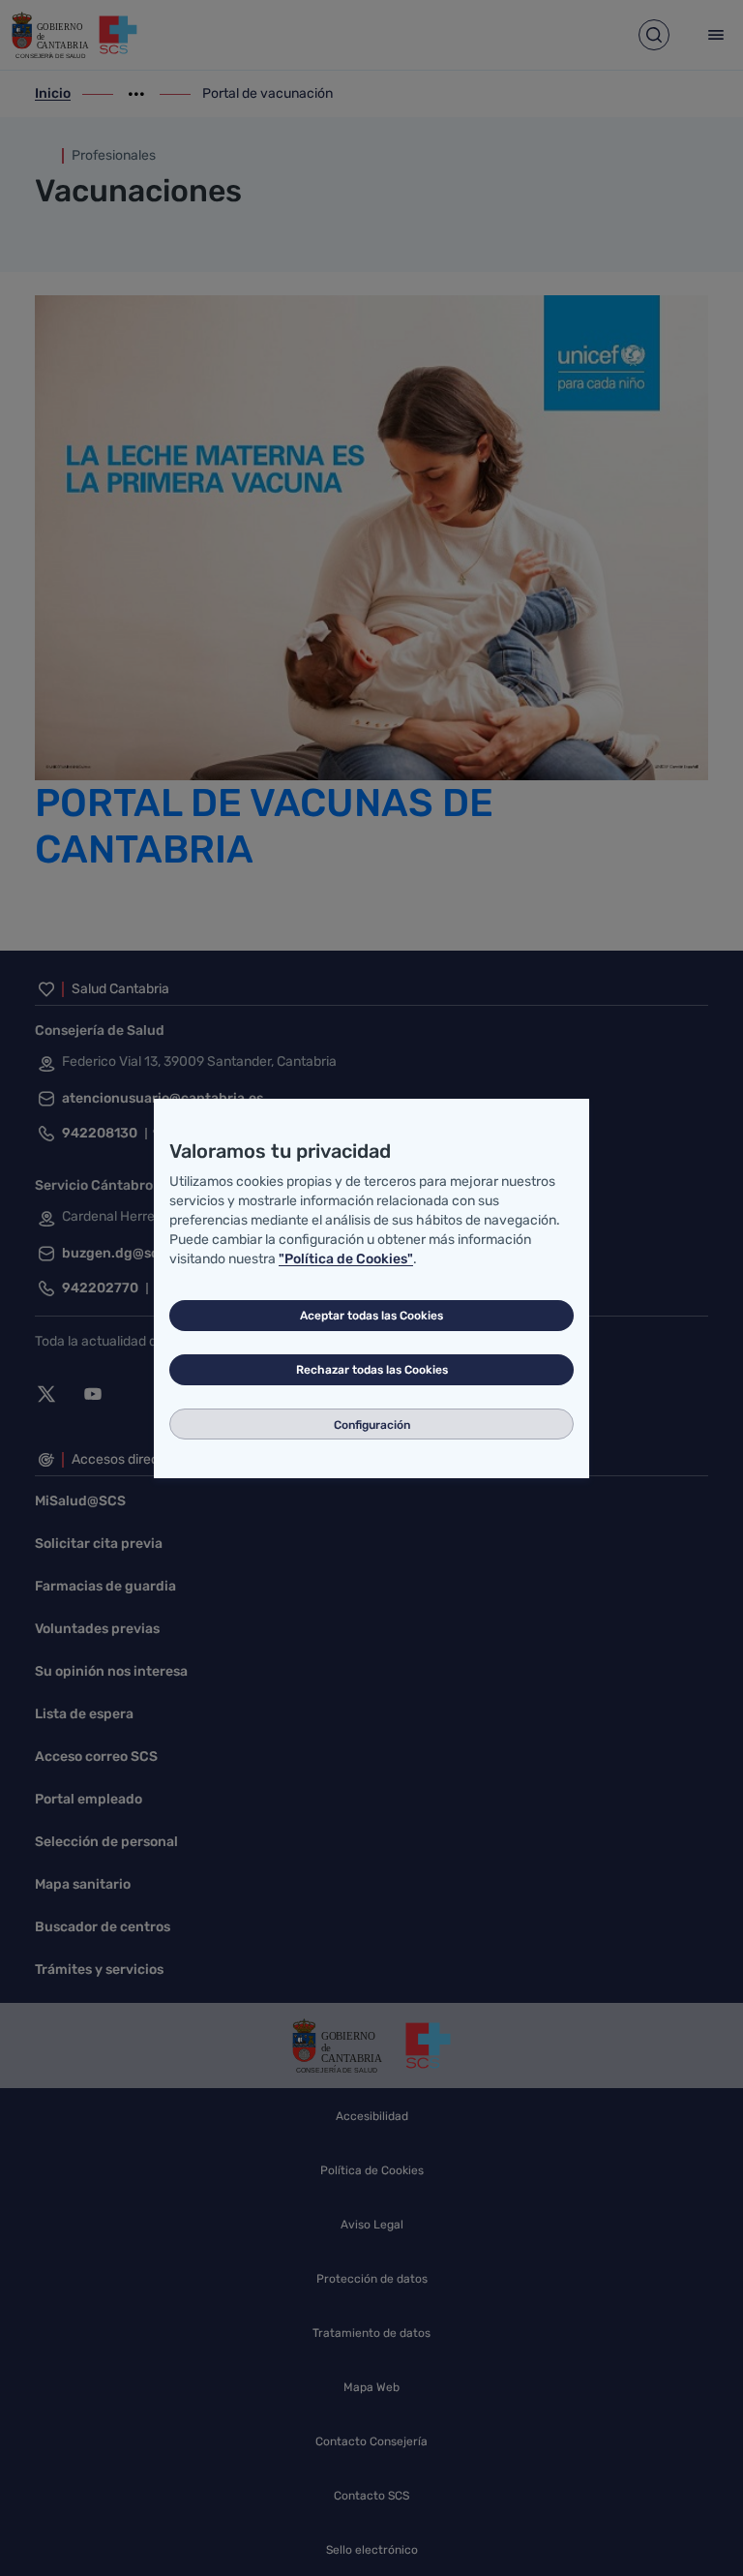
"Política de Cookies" (346, 1259)
